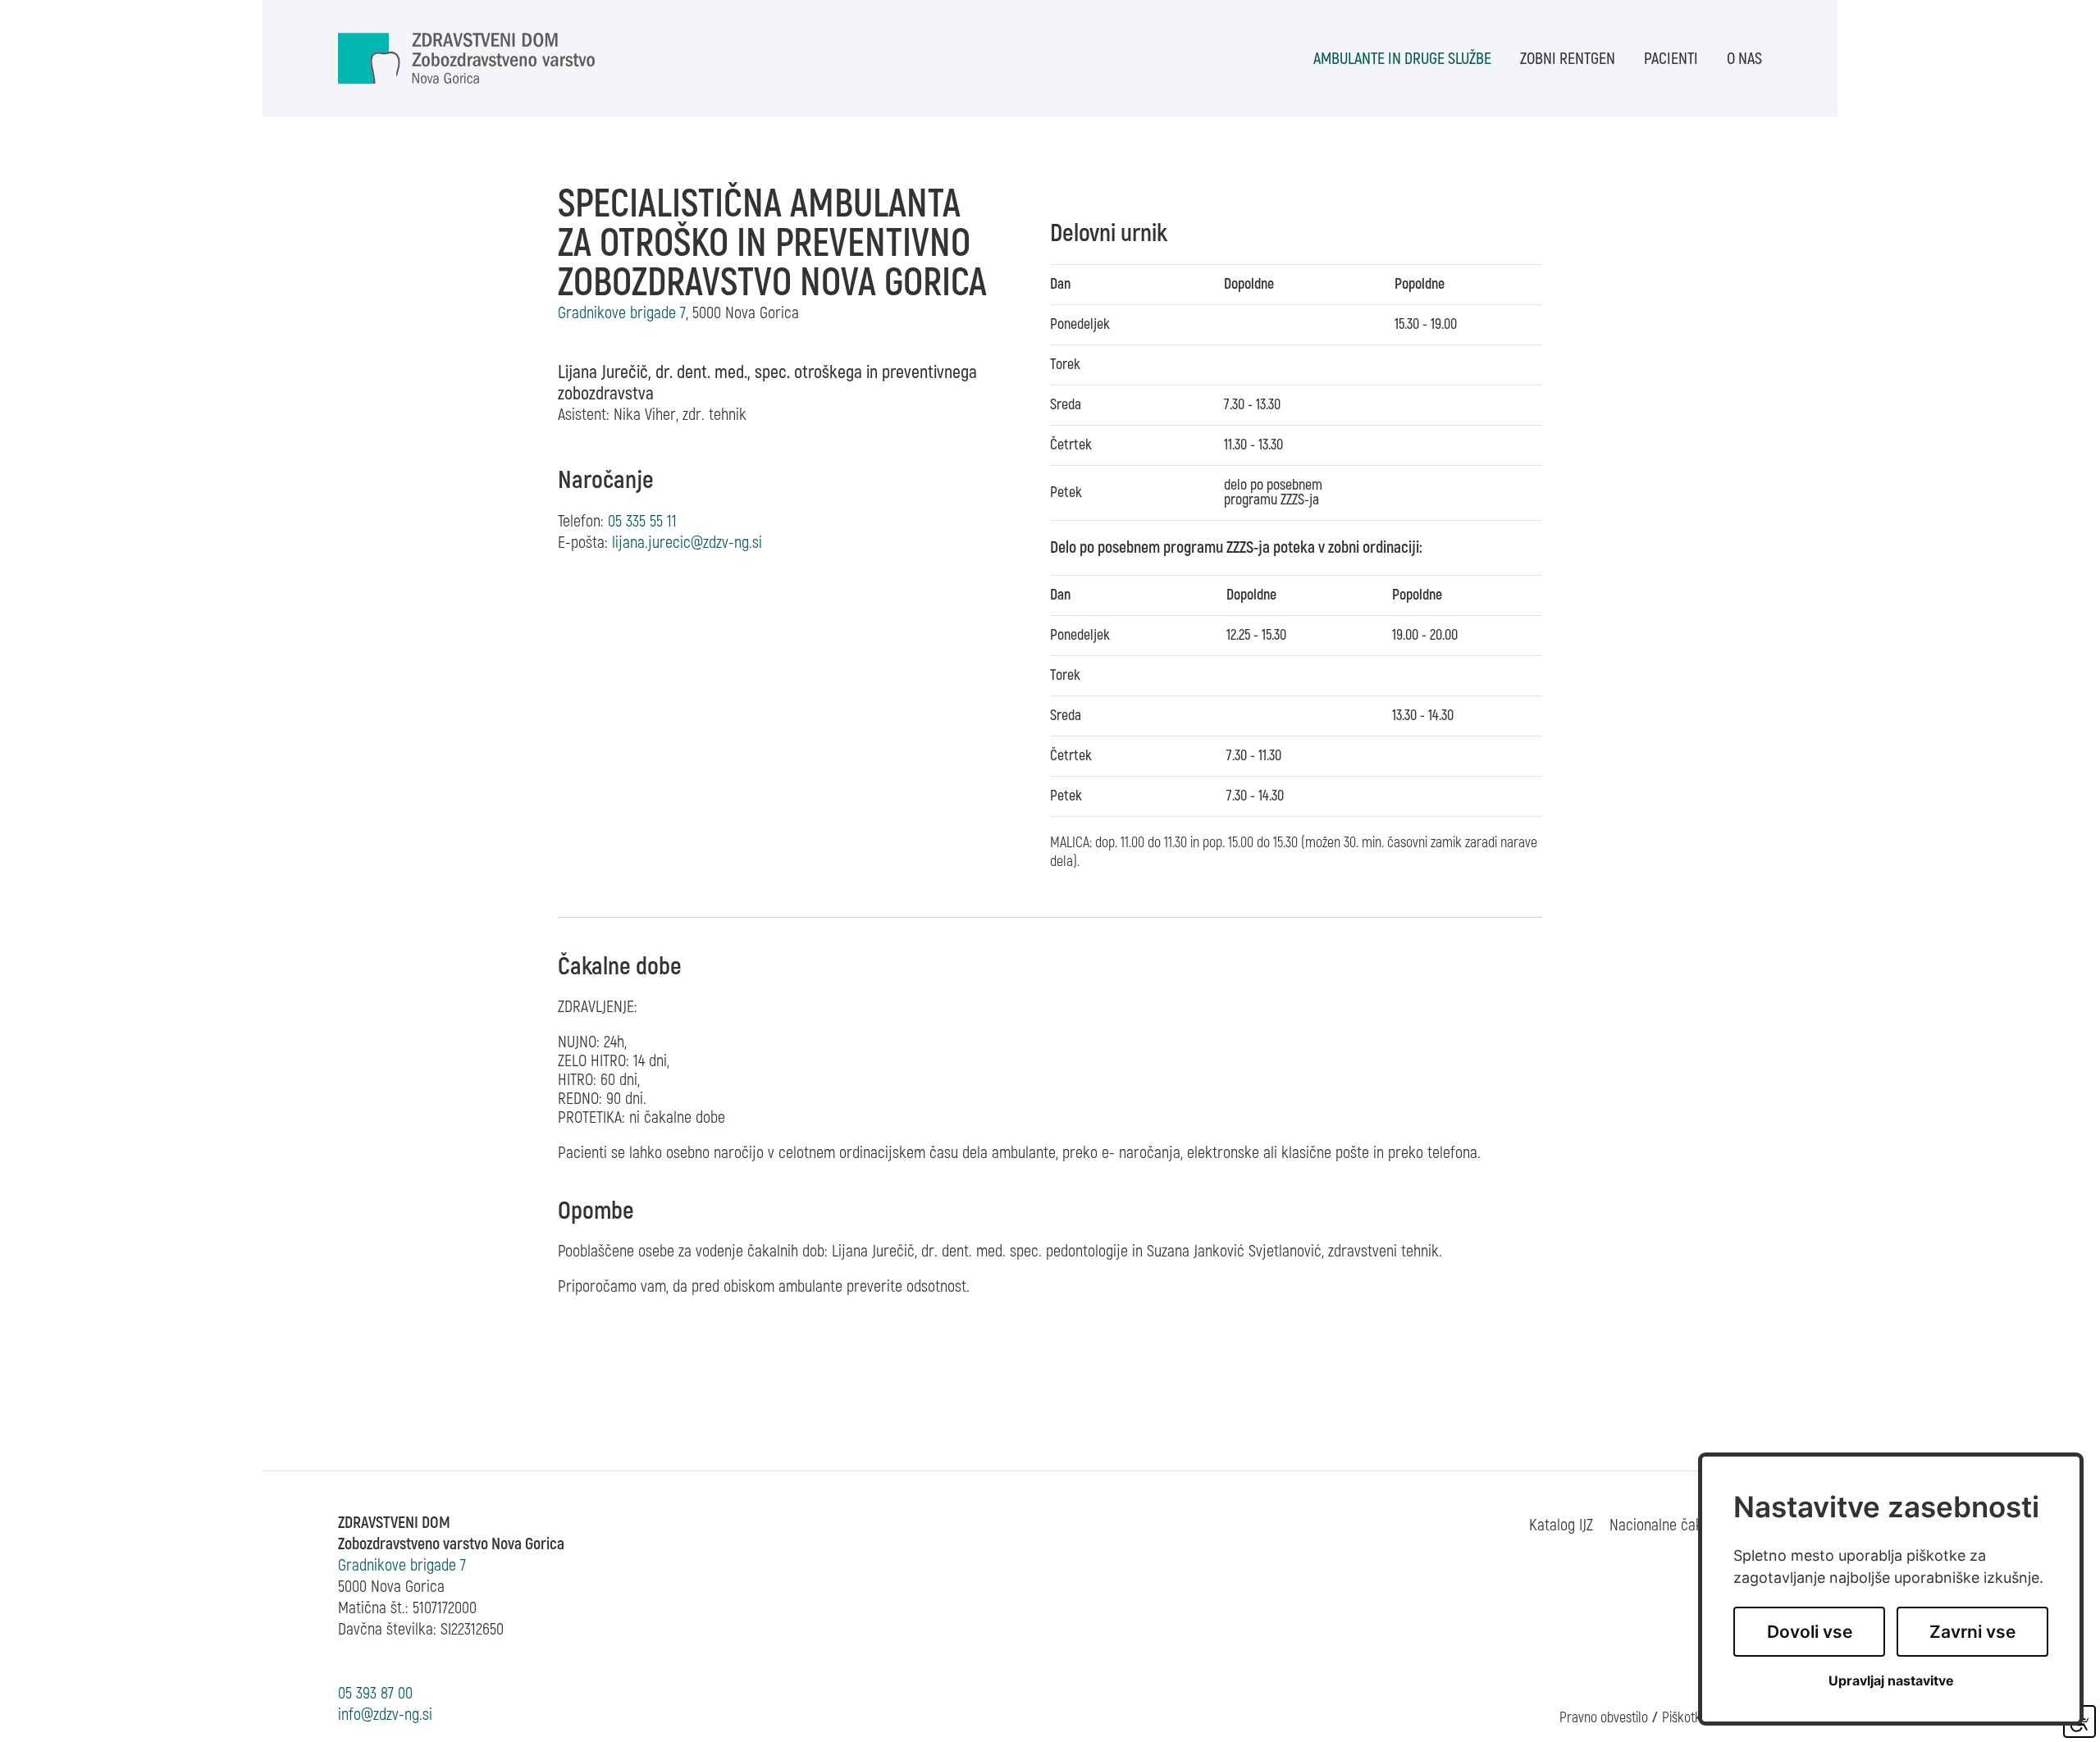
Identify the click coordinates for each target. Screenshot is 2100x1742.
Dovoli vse (1810, 1632)
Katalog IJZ (1561, 1525)
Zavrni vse (1972, 1632)
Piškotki (1683, 1718)
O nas (1744, 59)
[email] (687, 543)
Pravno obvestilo (1604, 1718)
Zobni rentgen (1568, 59)
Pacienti (1671, 59)
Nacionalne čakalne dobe (1686, 1525)
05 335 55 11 (642, 521)
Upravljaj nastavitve (1891, 1681)
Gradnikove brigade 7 (402, 1565)
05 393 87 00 (375, 1693)
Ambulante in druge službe (1402, 59)
